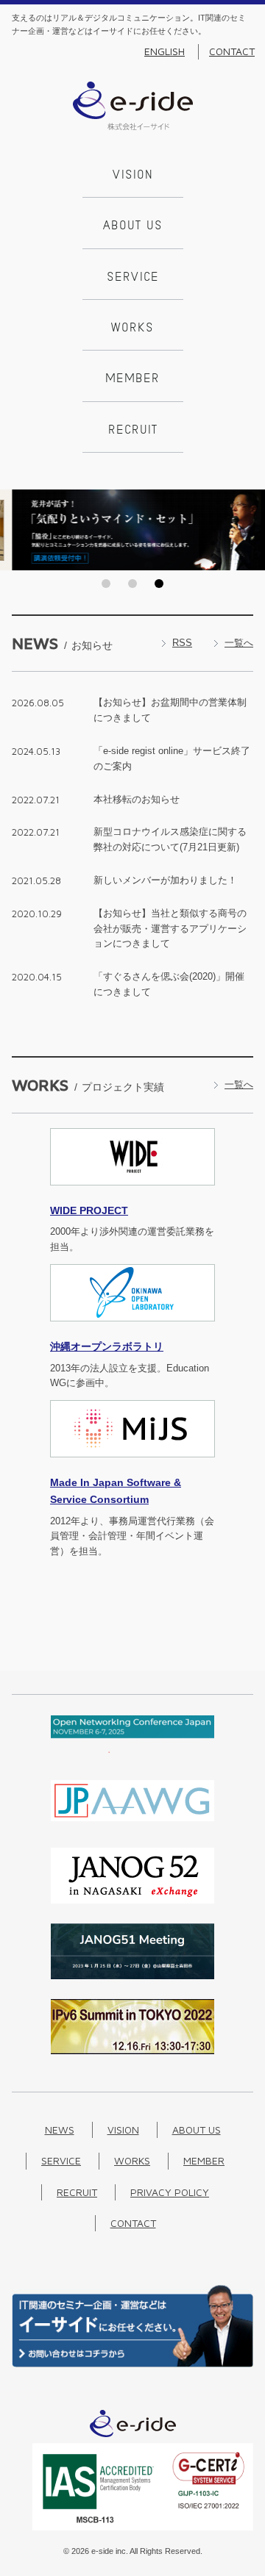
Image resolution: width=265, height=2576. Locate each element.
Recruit (133, 431)
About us (133, 226)
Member (132, 379)
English (165, 51)
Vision (133, 176)
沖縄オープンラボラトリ (107, 1346)
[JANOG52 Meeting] (132, 1900)
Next (250, 530)
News (60, 2130)
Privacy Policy (170, 2192)
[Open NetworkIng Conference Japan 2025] (132, 1750)
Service (133, 278)
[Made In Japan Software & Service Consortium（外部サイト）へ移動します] (132, 1466)
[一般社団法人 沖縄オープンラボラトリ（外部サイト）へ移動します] (132, 1330)
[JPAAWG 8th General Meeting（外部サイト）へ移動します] (132, 1825)
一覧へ (239, 643)
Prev (15, 530)
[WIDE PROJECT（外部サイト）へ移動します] (132, 1194)
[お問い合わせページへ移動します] (132, 2364)
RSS (182, 643)
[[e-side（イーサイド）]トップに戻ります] (133, 127)
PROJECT (89, 1210)
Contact (232, 51)
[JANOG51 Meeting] (132, 1976)
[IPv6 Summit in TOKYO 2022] (132, 2051)
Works (132, 329)
